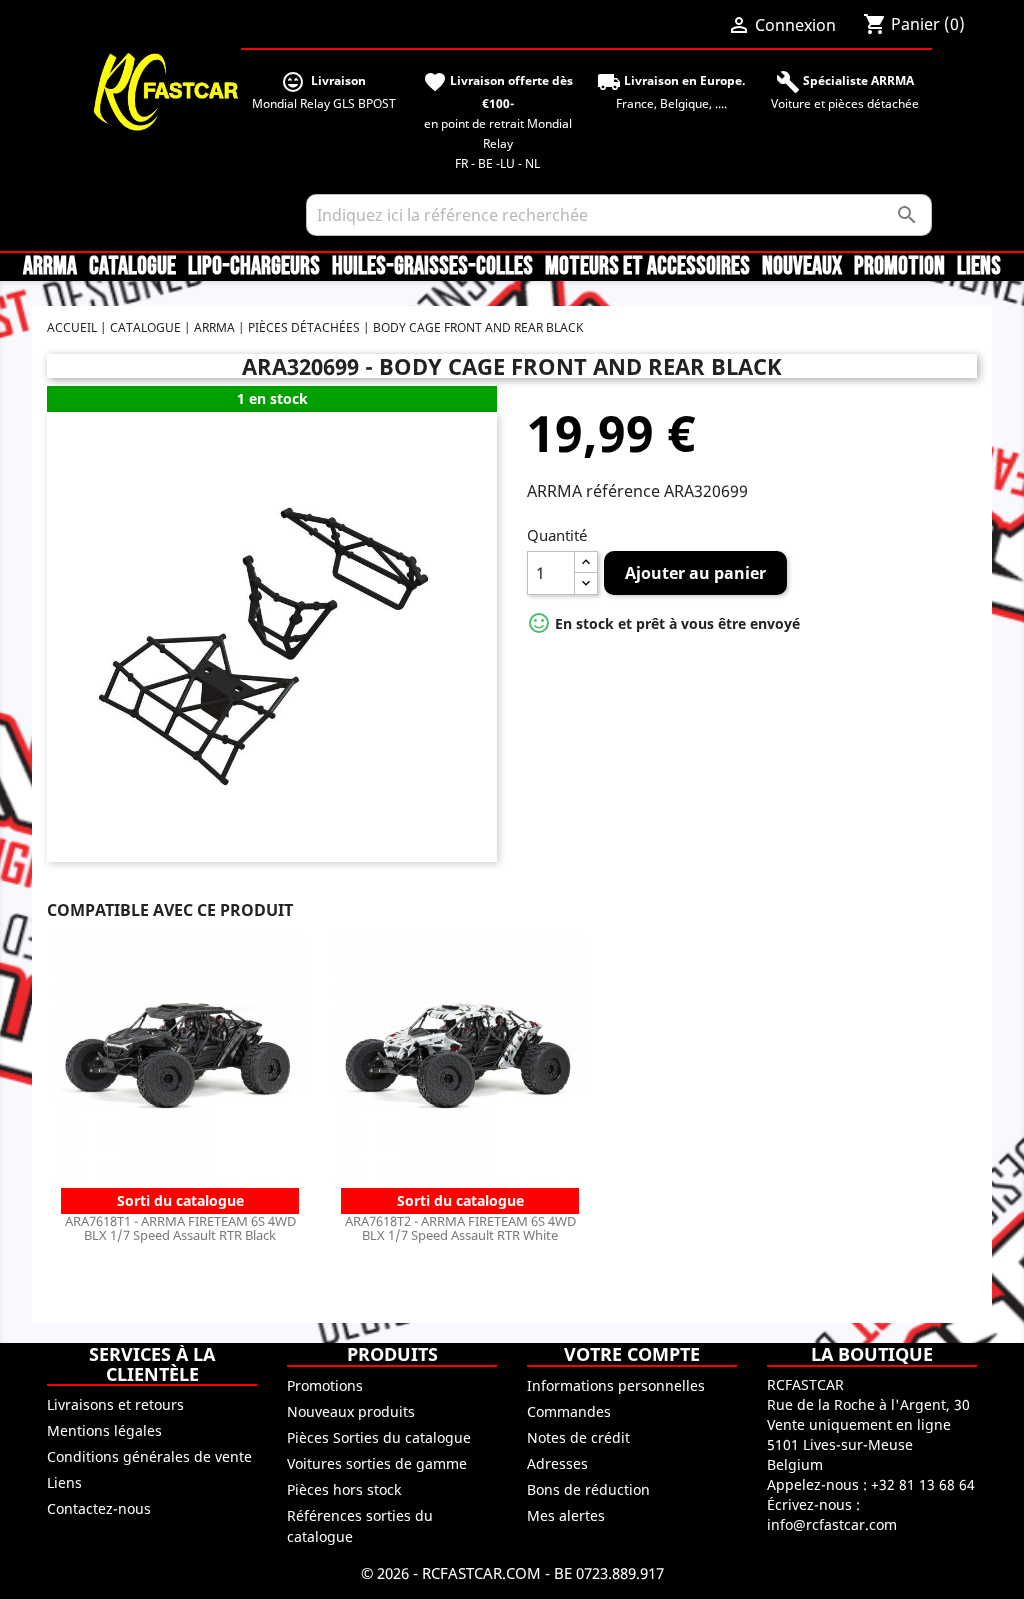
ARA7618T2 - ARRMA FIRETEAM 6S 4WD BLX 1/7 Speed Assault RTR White (460, 1228)
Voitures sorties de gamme (377, 1463)
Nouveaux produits (351, 1411)
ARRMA (50, 267)
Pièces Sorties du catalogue (379, 1437)
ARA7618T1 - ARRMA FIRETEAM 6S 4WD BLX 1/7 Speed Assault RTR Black (180, 1228)
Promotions (325, 1385)
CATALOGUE (132, 267)
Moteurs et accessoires (647, 267)
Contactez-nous (99, 1508)
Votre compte (632, 1354)
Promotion (899, 267)
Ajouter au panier (695, 573)
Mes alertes (566, 1515)
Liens (979, 267)
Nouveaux (802, 267)
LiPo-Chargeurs (254, 267)
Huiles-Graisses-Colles (432, 267)
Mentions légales (104, 1430)
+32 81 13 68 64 (923, 1484)
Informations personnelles (616, 1385)
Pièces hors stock (344, 1489)
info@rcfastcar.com (832, 1524)
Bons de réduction (588, 1489)
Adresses (557, 1463)
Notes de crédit (578, 1437)
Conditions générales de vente (149, 1456)
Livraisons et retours (115, 1404)
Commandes (569, 1411)
